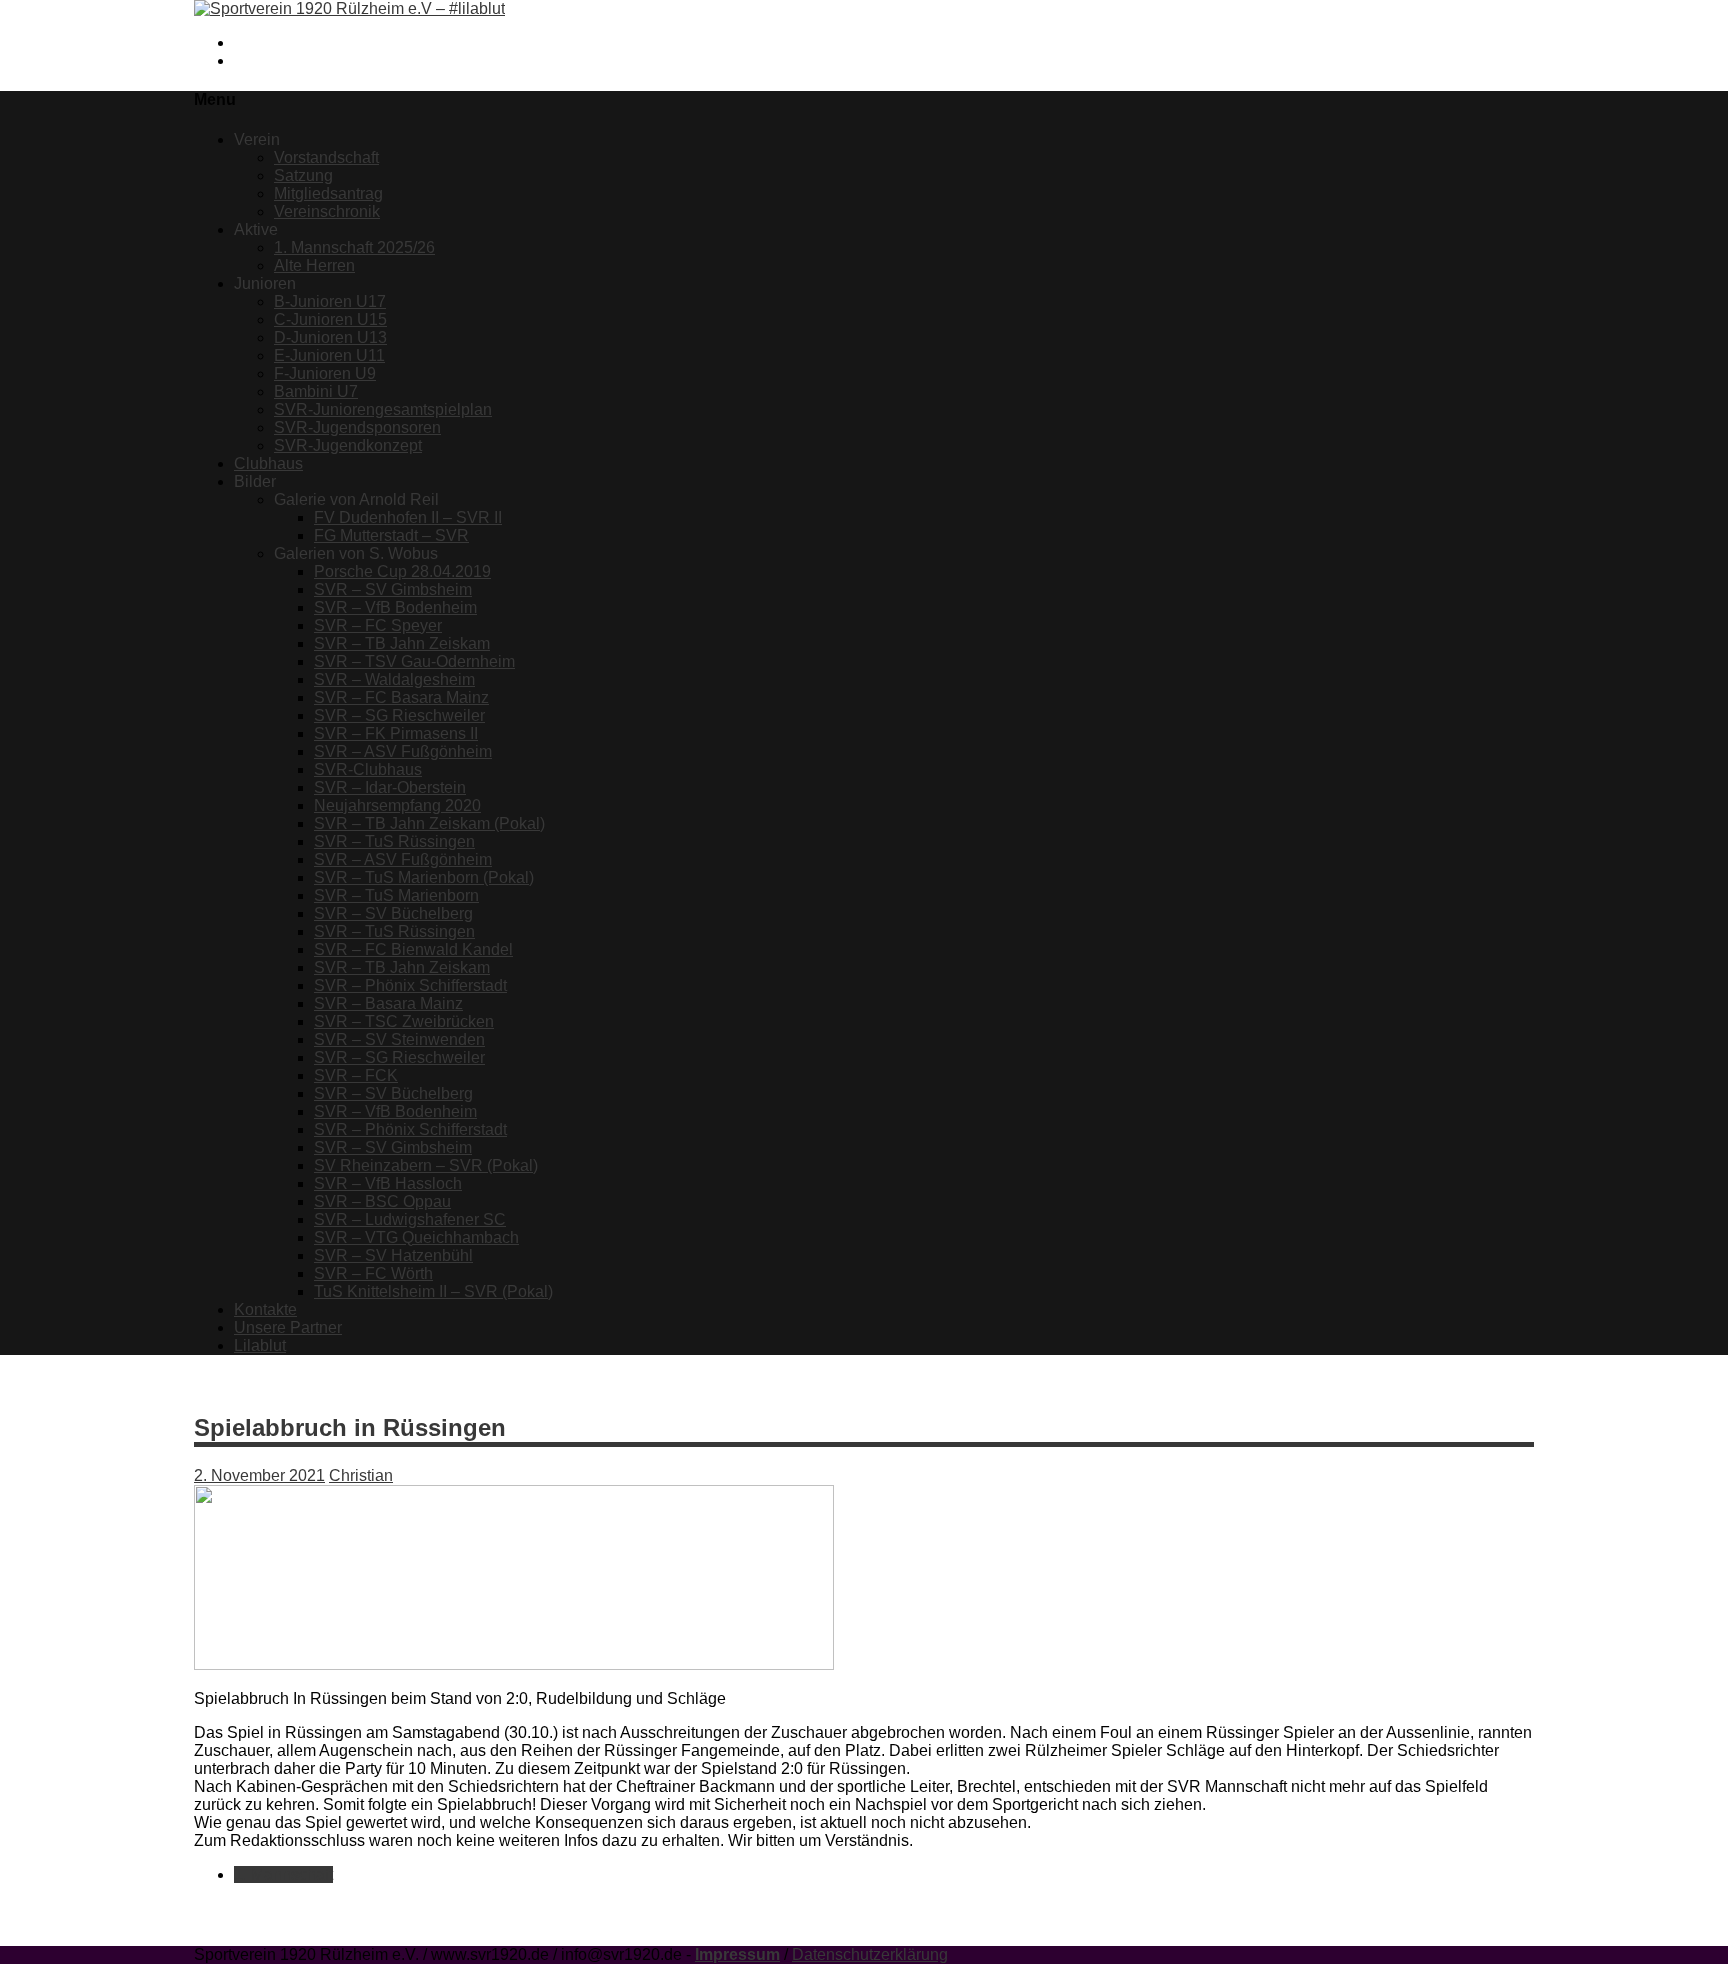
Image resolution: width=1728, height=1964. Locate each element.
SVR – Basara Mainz (388, 1003)
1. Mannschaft (283, 1874)
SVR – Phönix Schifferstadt (410, 985)
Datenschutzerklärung (870, 1954)
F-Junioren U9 (325, 373)
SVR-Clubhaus (368, 769)
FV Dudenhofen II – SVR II (408, 517)
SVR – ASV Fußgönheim (403, 751)
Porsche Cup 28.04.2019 (402, 571)
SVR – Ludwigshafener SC (410, 1219)
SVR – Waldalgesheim (394, 679)
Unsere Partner (288, 1327)
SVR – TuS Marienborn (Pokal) (424, 877)
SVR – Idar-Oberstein (390, 787)
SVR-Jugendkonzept (348, 445)
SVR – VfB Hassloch (388, 1183)
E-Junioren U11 (329, 355)
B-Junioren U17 (330, 301)
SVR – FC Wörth (373, 1273)
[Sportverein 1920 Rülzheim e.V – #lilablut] (349, 8)
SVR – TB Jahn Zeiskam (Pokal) (429, 823)
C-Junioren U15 (330, 319)
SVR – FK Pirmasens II (396, 733)
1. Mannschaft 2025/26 (354, 247)
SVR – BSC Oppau (382, 1201)
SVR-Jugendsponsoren (357, 427)
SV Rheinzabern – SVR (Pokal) (426, 1165)
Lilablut (260, 1345)
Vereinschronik (327, 211)
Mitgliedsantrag (328, 193)
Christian (361, 1475)
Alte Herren (314, 265)
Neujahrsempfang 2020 (397, 805)
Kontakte (265, 1309)
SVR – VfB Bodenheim (395, 607)
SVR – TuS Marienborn (396, 895)
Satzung (303, 175)
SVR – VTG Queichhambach (416, 1237)
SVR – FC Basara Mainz (401, 697)
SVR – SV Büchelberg (393, 913)
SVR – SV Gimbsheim (393, 589)
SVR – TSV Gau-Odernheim (414, 661)
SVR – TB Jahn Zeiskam (402, 643)
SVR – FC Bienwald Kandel (413, 949)
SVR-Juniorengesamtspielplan (383, 409)
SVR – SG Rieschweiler (399, 715)
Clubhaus (268, 463)
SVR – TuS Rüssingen (394, 841)
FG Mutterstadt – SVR (391, 535)
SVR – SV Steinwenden (399, 1039)
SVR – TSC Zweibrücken (404, 1021)
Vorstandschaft (326, 157)
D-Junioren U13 (330, 337)
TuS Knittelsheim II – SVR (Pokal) (433, 1291)
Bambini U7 (316, 391)
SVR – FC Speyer (378, 625)
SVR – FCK (356, 1075)
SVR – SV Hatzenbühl (393, 1255)
